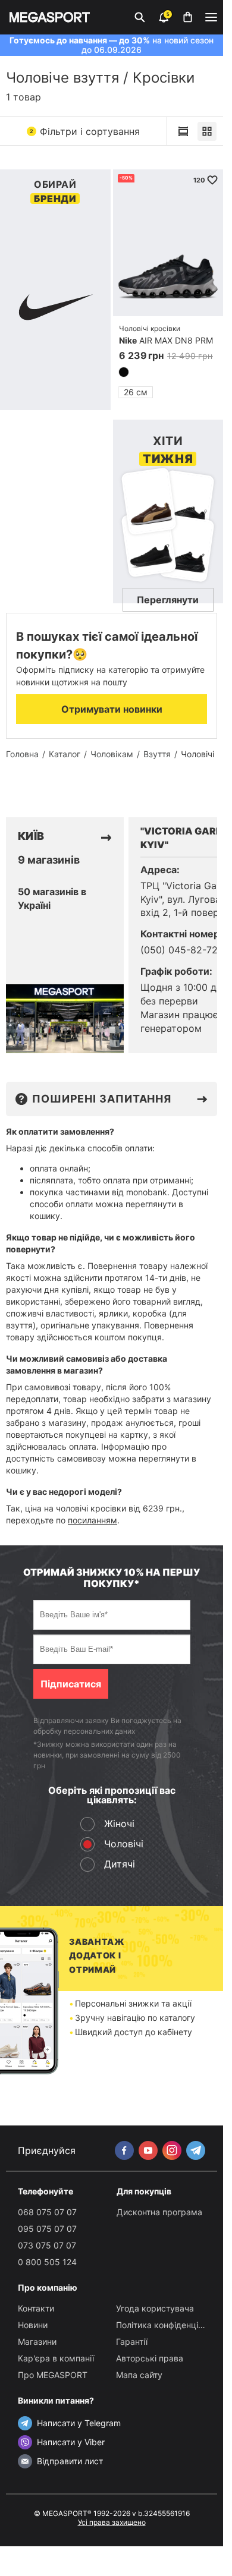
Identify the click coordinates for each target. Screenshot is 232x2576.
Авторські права (150, 2358)
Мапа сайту (139, 2375)
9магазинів (49, 860)
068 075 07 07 (47, 2212)
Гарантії (132, 2342)
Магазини (37, 2342)
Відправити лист (70, 2461)
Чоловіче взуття (62, 78)
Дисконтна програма (159, 2212)
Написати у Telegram (79, 2423)
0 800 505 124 (47, 2262)
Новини (33, 2325)
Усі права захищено (112, 2522)
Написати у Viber (71, 2442)
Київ (31, 836)
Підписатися (71, 1684)
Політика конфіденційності (170, 2325)
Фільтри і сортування (85, 131)
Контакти (36, 2308)
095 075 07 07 (47, 2229)
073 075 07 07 (47, 2245)
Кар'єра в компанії (56, 2358)
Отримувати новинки (112, 709)
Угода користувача (155, 2308)
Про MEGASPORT (53, 2375)
